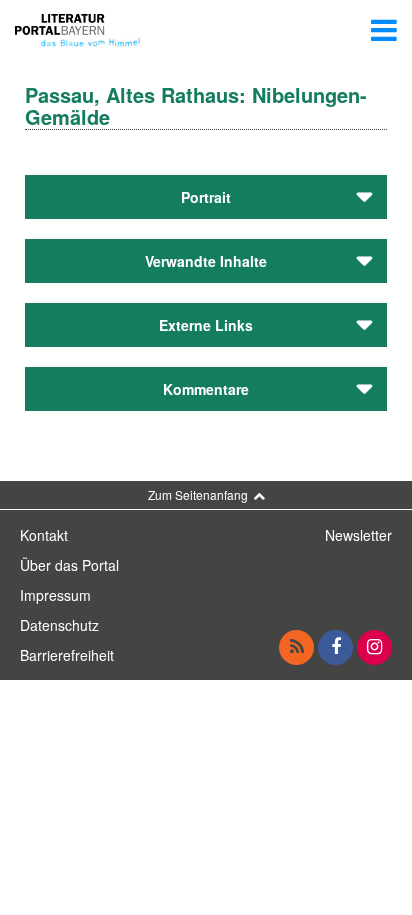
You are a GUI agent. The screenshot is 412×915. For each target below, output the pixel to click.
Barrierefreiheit (67, 655)
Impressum (55, 595)
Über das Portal (69, 565)
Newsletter (358, 535)
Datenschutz (59, 625)
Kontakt (44, 535)
